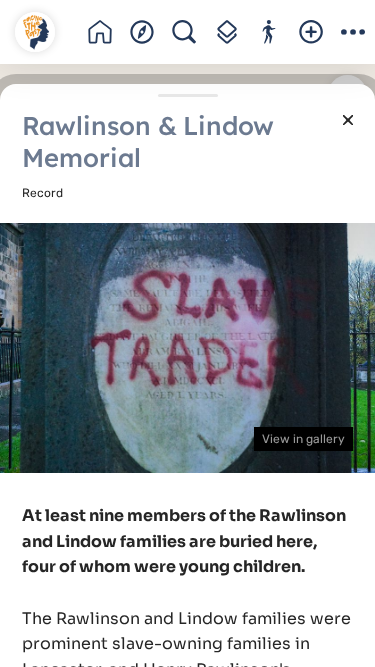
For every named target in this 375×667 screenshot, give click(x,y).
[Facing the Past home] (35, 32)
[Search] (184, 32)
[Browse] (142, 32)
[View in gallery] (187, 347)
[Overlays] (226, 32)
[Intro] (100, 32)
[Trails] (269, 32)
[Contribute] (311, 32)
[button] (353, 32)
